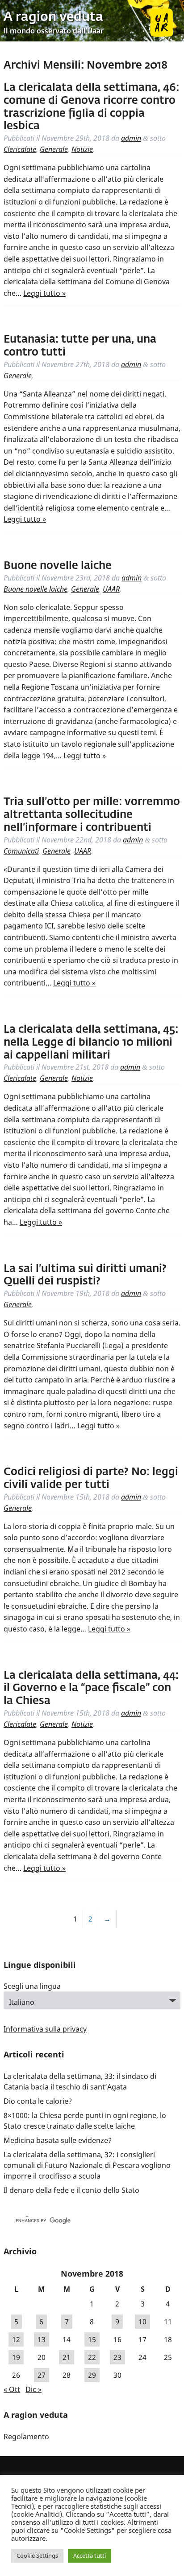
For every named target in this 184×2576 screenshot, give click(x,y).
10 (142, 2322)
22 (92, 2357)
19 (16, 2357)
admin (131, 138)
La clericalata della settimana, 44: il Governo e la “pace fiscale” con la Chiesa (91, 1689)
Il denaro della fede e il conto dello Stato (71, 2190)
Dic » (33, 2389)
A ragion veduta (53, 17)
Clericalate (20, 149)
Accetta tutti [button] (90, 2556)
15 (92, 2339)
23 (117, 2357)
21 (67, 2357)
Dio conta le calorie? (38, 2101)
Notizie (82, 149)
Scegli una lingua (32, 1986)
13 (42, 2339)
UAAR (111, 589)
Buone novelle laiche (58, 566)
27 (42, 2375)
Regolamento (26, 2437)
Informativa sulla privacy (45, 2029)
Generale (54, 149)
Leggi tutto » (44, 293)
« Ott (12, 2389)
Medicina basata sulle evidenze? (58, 2140)
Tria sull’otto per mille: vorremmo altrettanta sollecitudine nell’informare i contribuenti (92, 815)
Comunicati (21, 851)
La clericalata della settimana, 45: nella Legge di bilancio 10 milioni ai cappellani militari (91, 1043)
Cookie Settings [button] (37, 2556)
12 (16, 2339)
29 (92, 2375)
